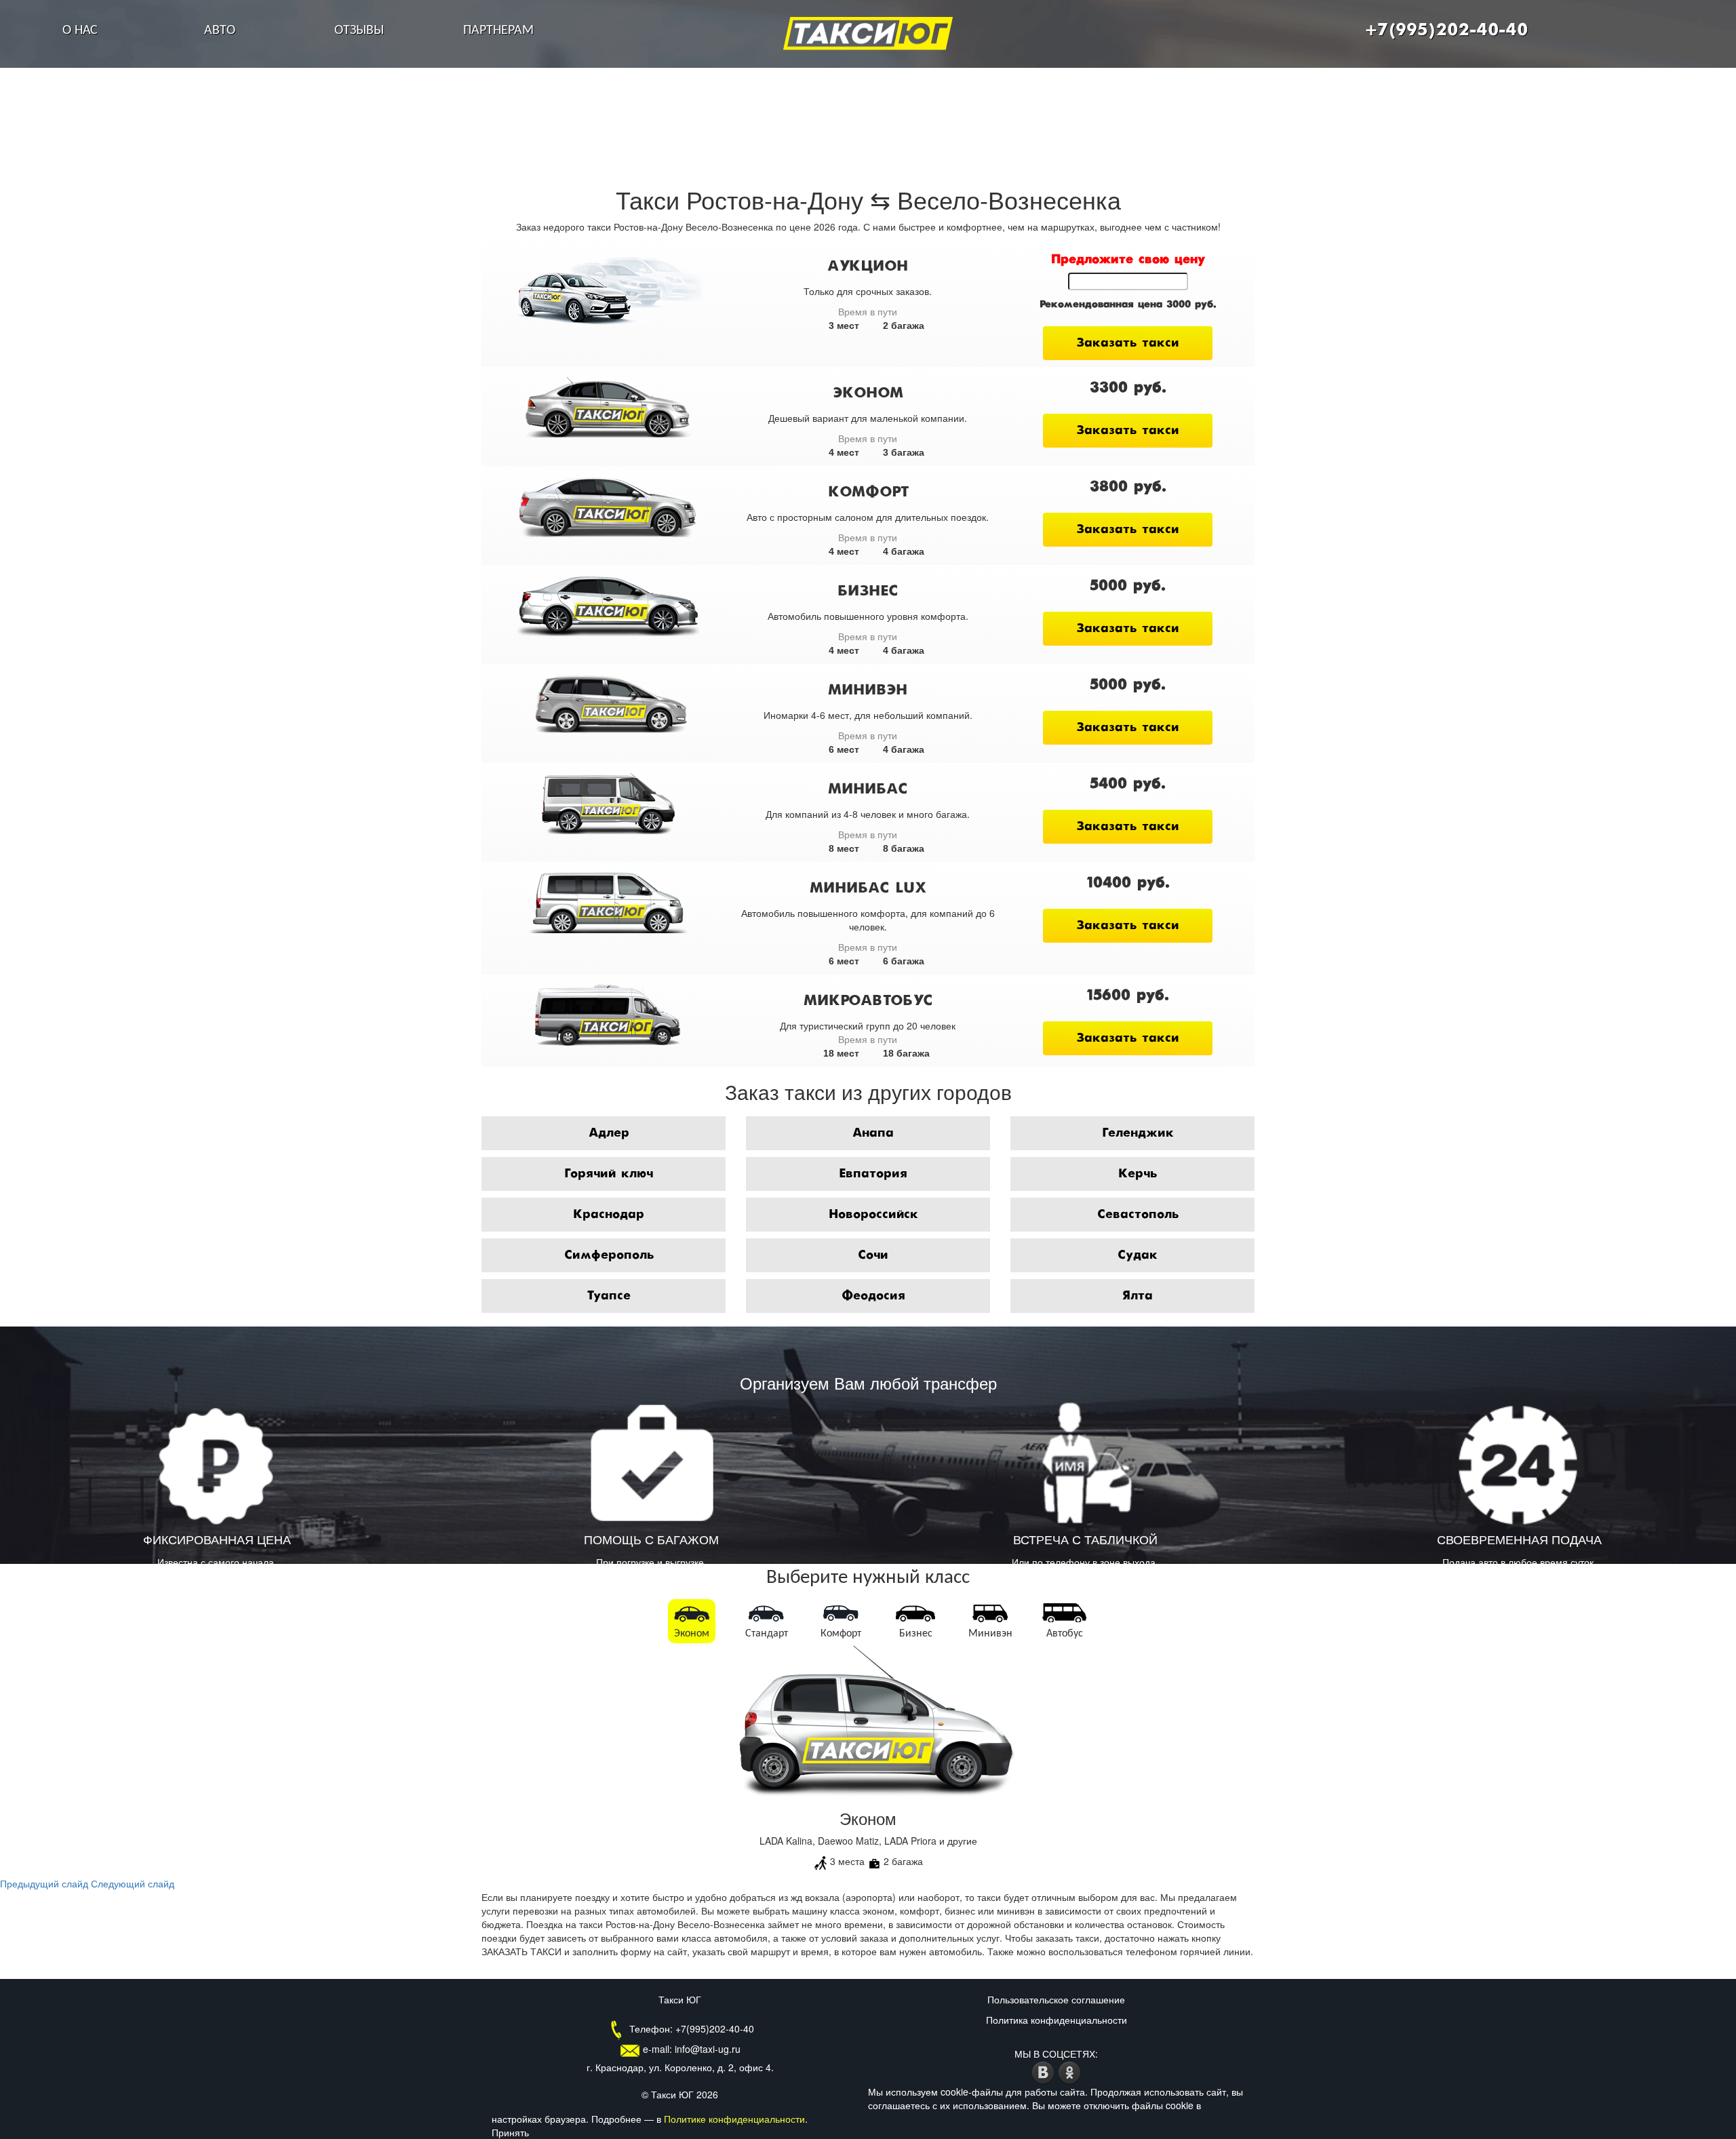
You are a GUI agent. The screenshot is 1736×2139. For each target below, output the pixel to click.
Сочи (873, 1255)
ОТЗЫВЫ (359, 31)
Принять (510, 2132)
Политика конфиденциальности (1057, 2020)
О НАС (80, 31)
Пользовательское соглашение (1056, 1999)
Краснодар (609, 1215)
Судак (1138, 1255)
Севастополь (1138, 1215)
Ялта (1138, 1296)
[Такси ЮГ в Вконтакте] (1045, 2071)
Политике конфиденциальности (734, 2119)
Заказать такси (1128, 343)
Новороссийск (873, 1215)
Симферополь (609, 1255)
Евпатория (873, 1174)
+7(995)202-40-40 (1446, 31)
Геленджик (1138, 1133)
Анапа (873, 1133)
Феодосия (873, 1296)
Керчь (1138, 1174)
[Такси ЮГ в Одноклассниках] (1070, 2071)
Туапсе (609, 1296)
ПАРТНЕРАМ (498, 31)
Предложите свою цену (1128, 260)
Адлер (609, 1133)
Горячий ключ (609, 1174)
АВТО (220, 31)
